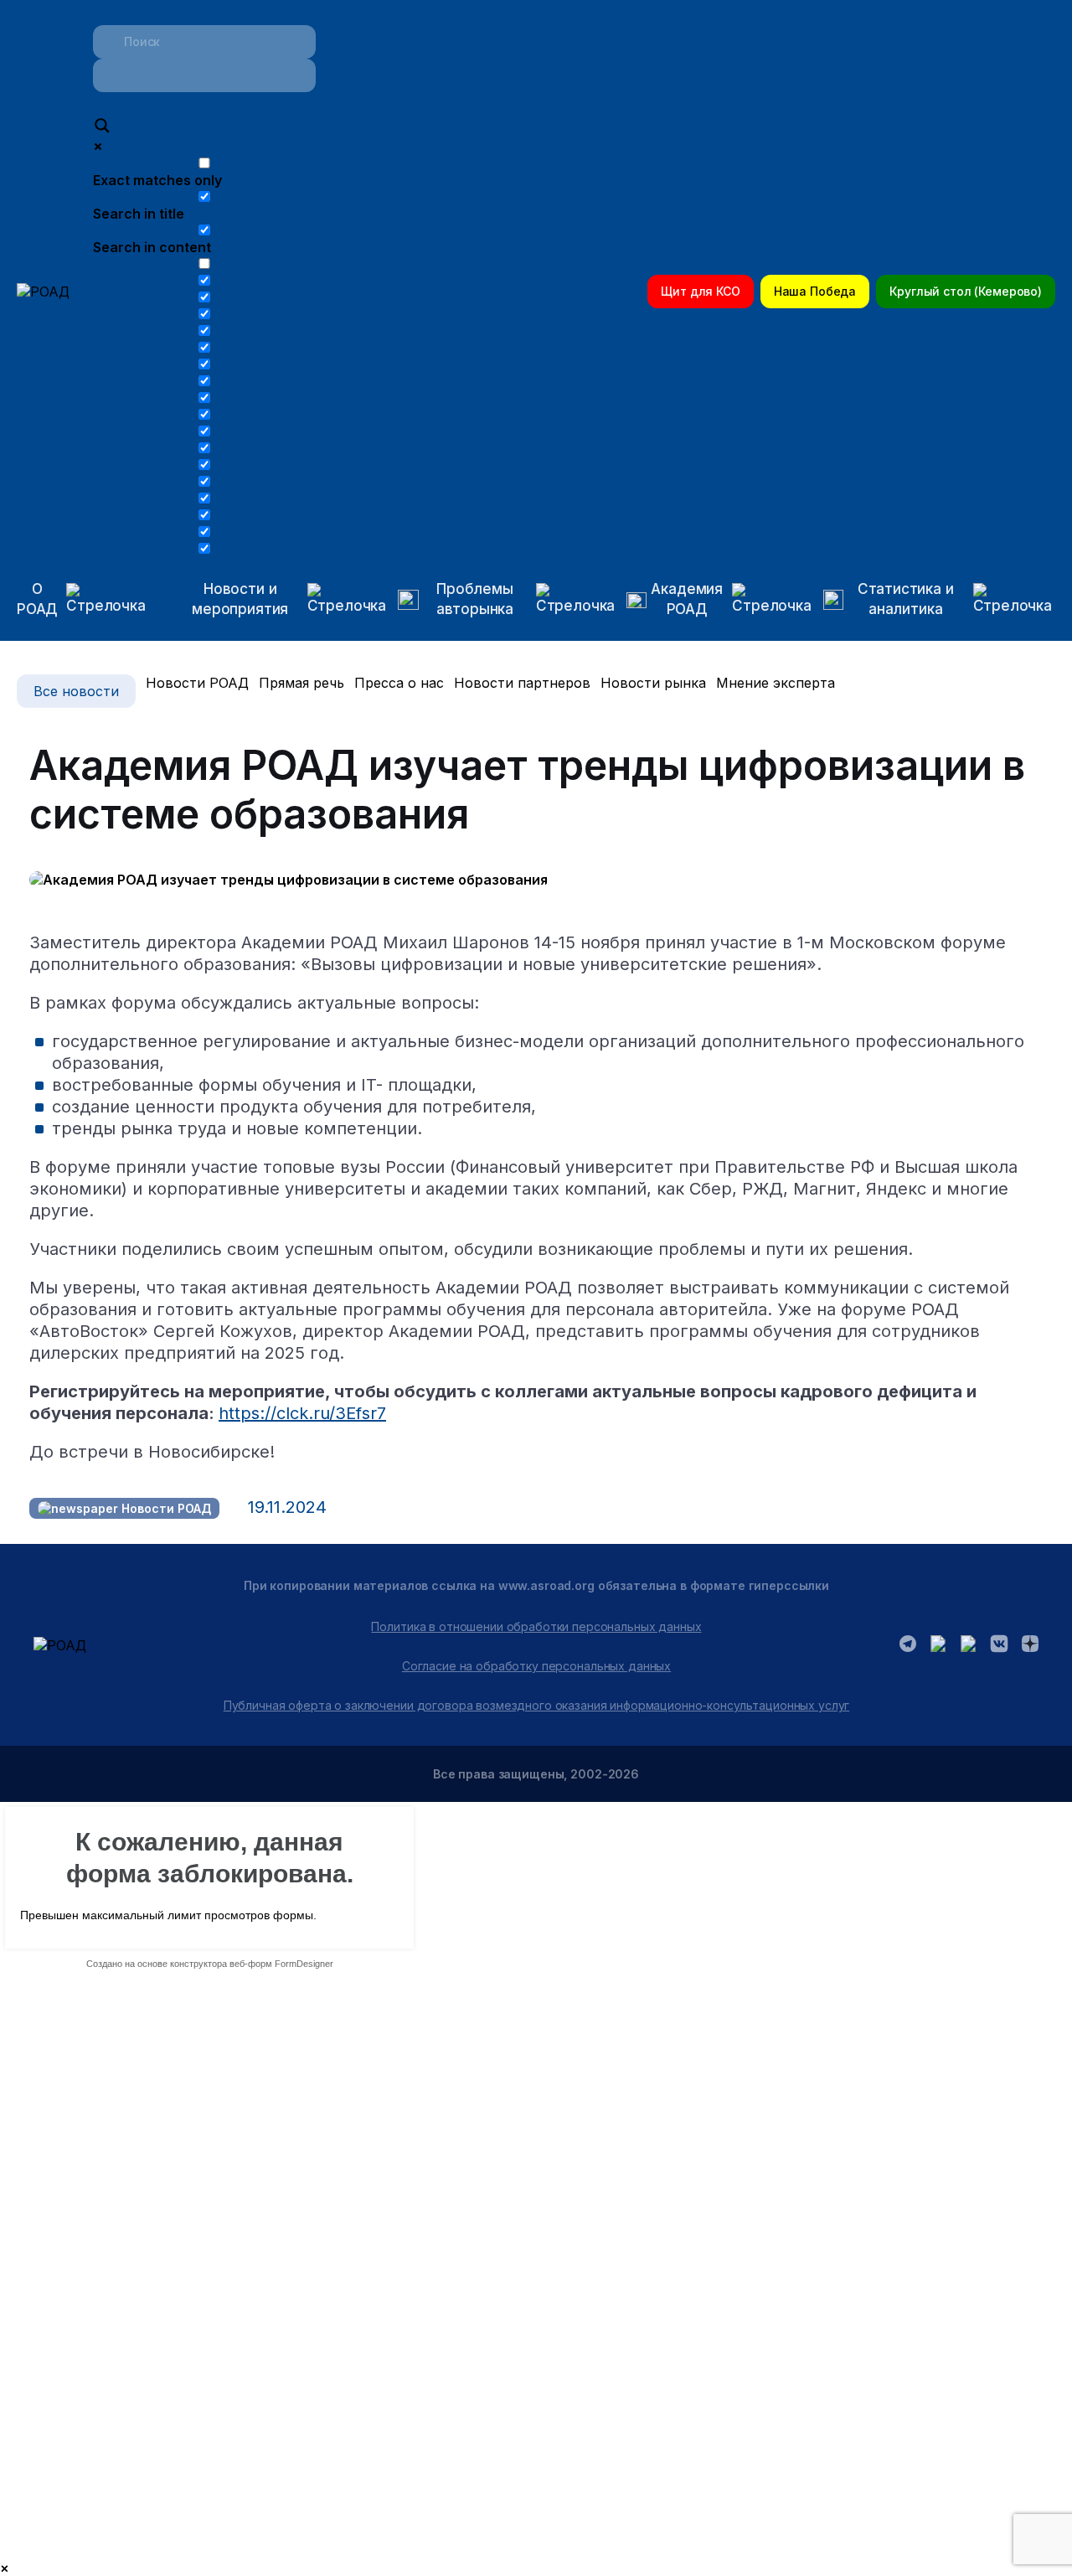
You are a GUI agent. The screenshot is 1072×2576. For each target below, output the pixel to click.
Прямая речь (301, 683)
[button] (273, 600)
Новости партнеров (522, 683)
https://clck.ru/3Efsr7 (302, 1413)
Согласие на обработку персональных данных (536, 1666)
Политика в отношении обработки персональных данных (536, 1626)
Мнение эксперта (776, 683)
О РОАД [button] (37, 599)
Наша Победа (815, 291)
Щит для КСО (700, 291)
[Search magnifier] (102, 127)
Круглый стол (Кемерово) (966, 291)
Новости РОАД (197, 683)
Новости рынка (653, 683)
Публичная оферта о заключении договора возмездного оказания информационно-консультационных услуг (537, 1705)
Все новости (76, 691)
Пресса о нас (399, 683)
